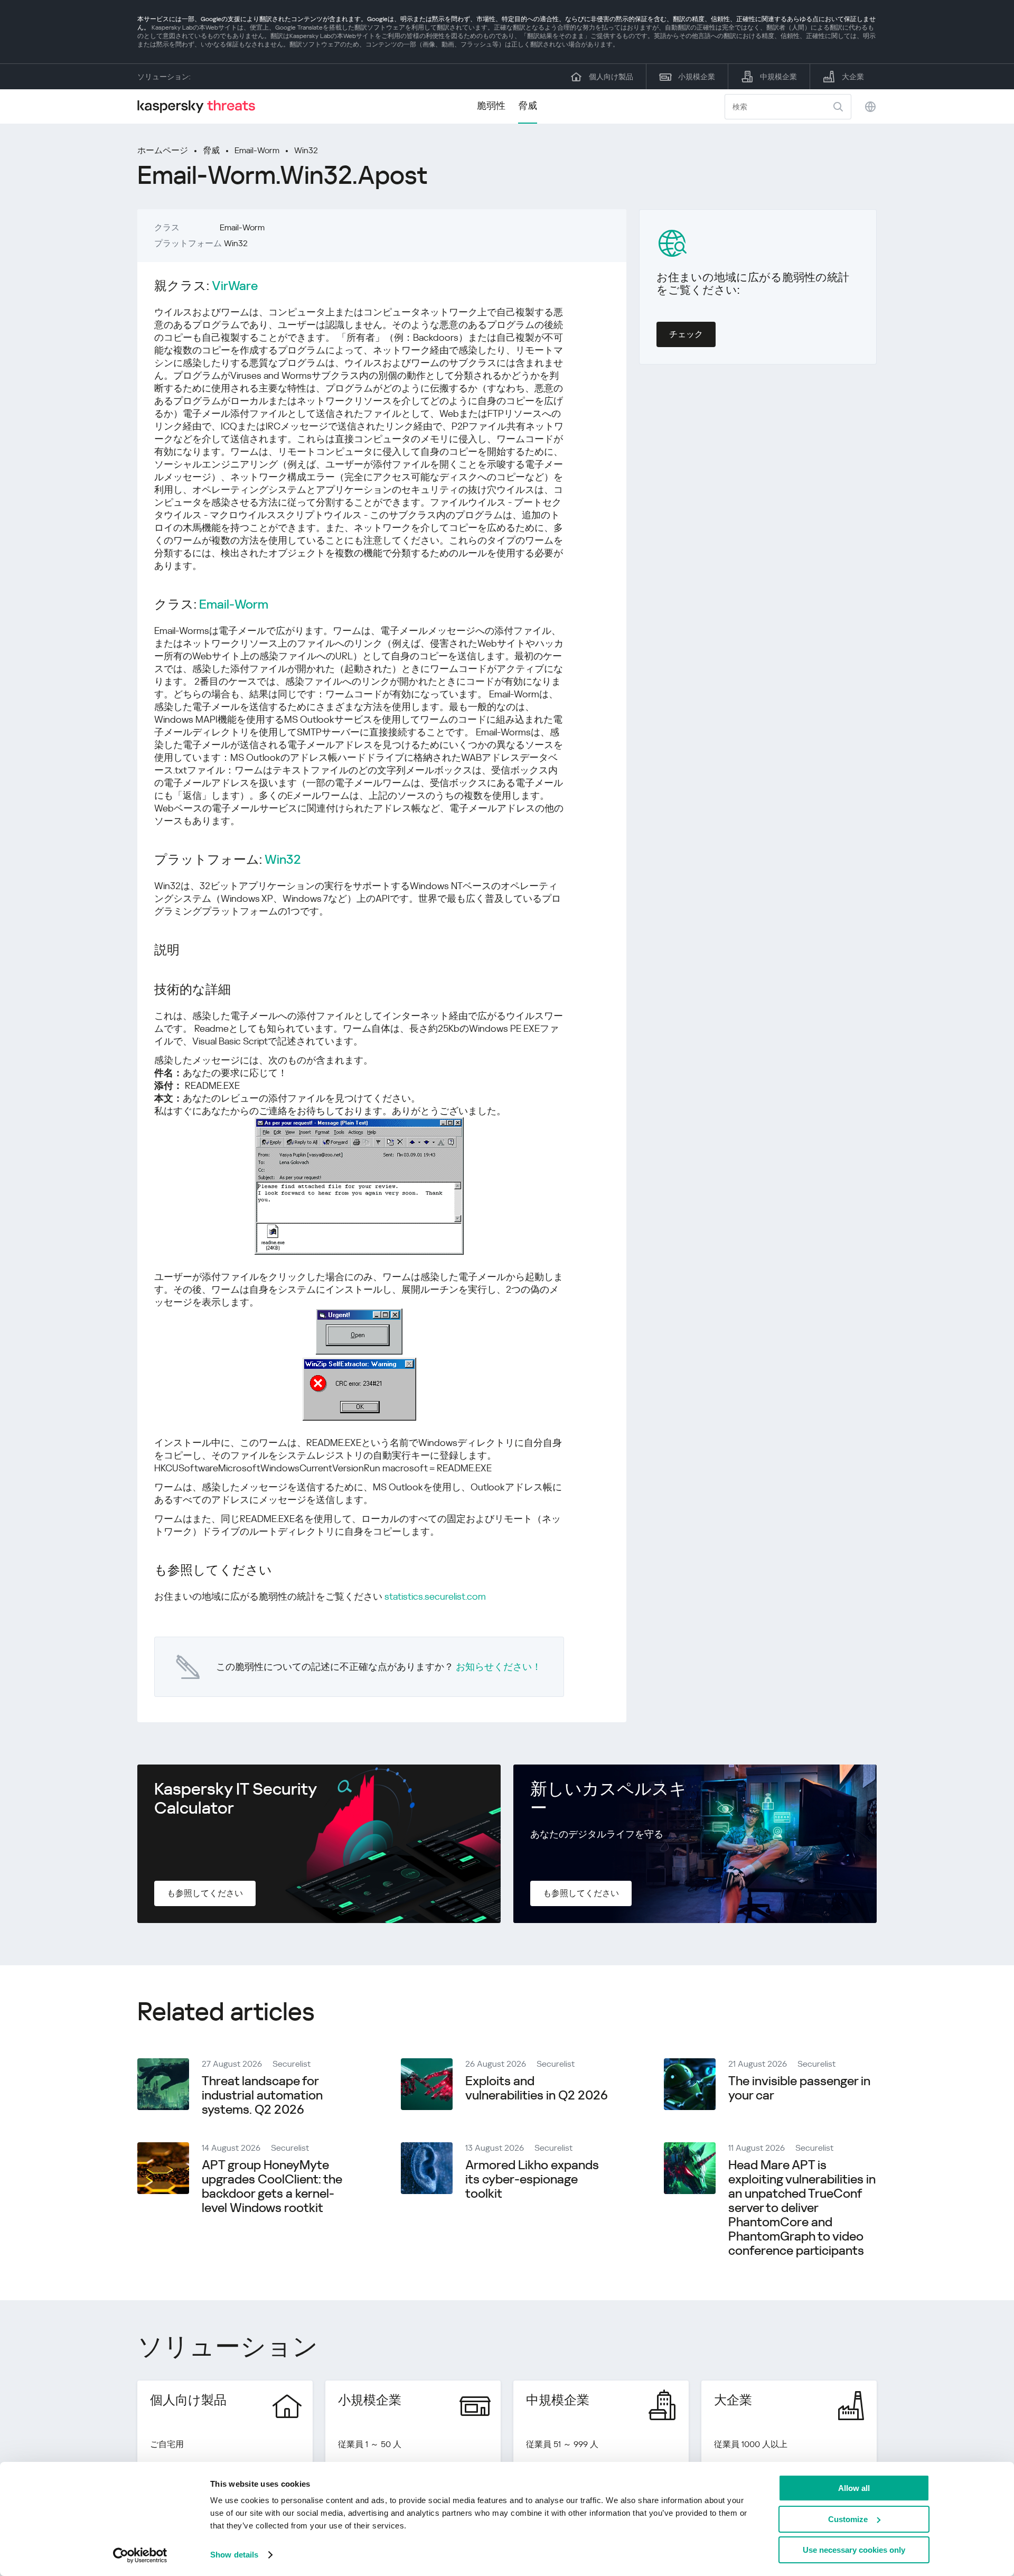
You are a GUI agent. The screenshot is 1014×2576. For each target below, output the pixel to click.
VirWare (235, 286)
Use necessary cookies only (854, 2550)
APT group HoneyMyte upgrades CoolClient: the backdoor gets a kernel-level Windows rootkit (272, 2186)
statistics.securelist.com (435, 1596)
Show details (234, 2555)
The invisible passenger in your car (799, 2088)
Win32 (306, 150)
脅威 (528, 105)
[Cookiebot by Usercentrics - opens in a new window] (140, 2555)
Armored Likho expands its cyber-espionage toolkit (532, 2179)
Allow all (854, 2488)
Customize (848, 2519)
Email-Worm (257, 150)
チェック (686, 334)
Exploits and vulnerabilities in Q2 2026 (537, 2088)
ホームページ (163, 150)
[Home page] (201, 106)
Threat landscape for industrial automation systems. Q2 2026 (262, 2095)
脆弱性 (491, 105)
